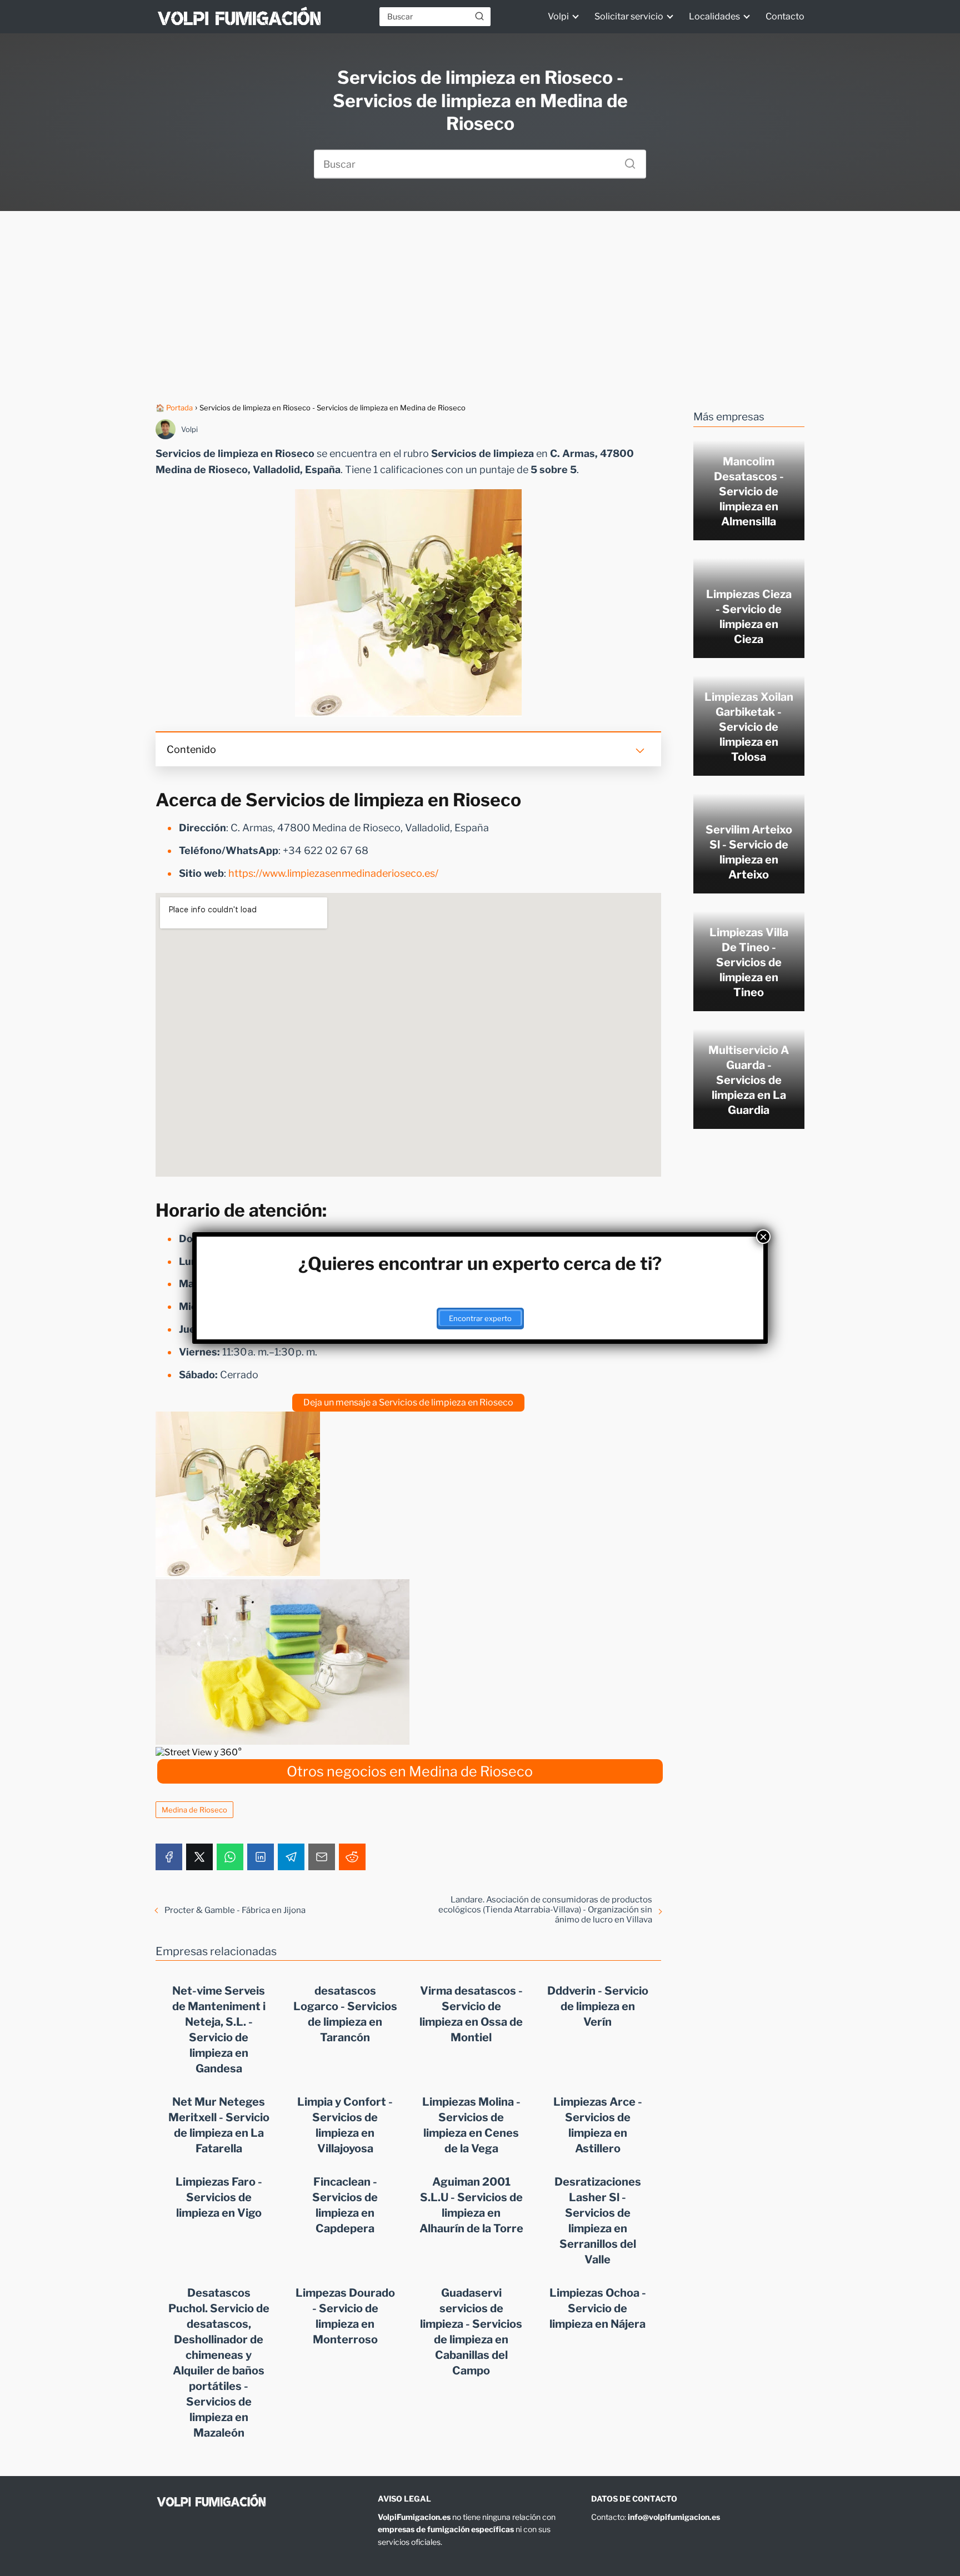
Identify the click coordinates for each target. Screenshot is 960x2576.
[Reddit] (352, 1857)
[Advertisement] (480, 307)
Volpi (558, 16)
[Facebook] (169, 1857)
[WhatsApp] (230, 1857)
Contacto (785, 16)
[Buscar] (479, 16)
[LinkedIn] (261, 1857)
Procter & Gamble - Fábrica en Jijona (235, 1910)
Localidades (714, 16)
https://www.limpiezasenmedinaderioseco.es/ (333, 873)
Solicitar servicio (629, 16)
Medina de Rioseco (194, 1810)
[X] (199, 1857)
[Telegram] (291, 1857)
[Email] (322, 1857)
